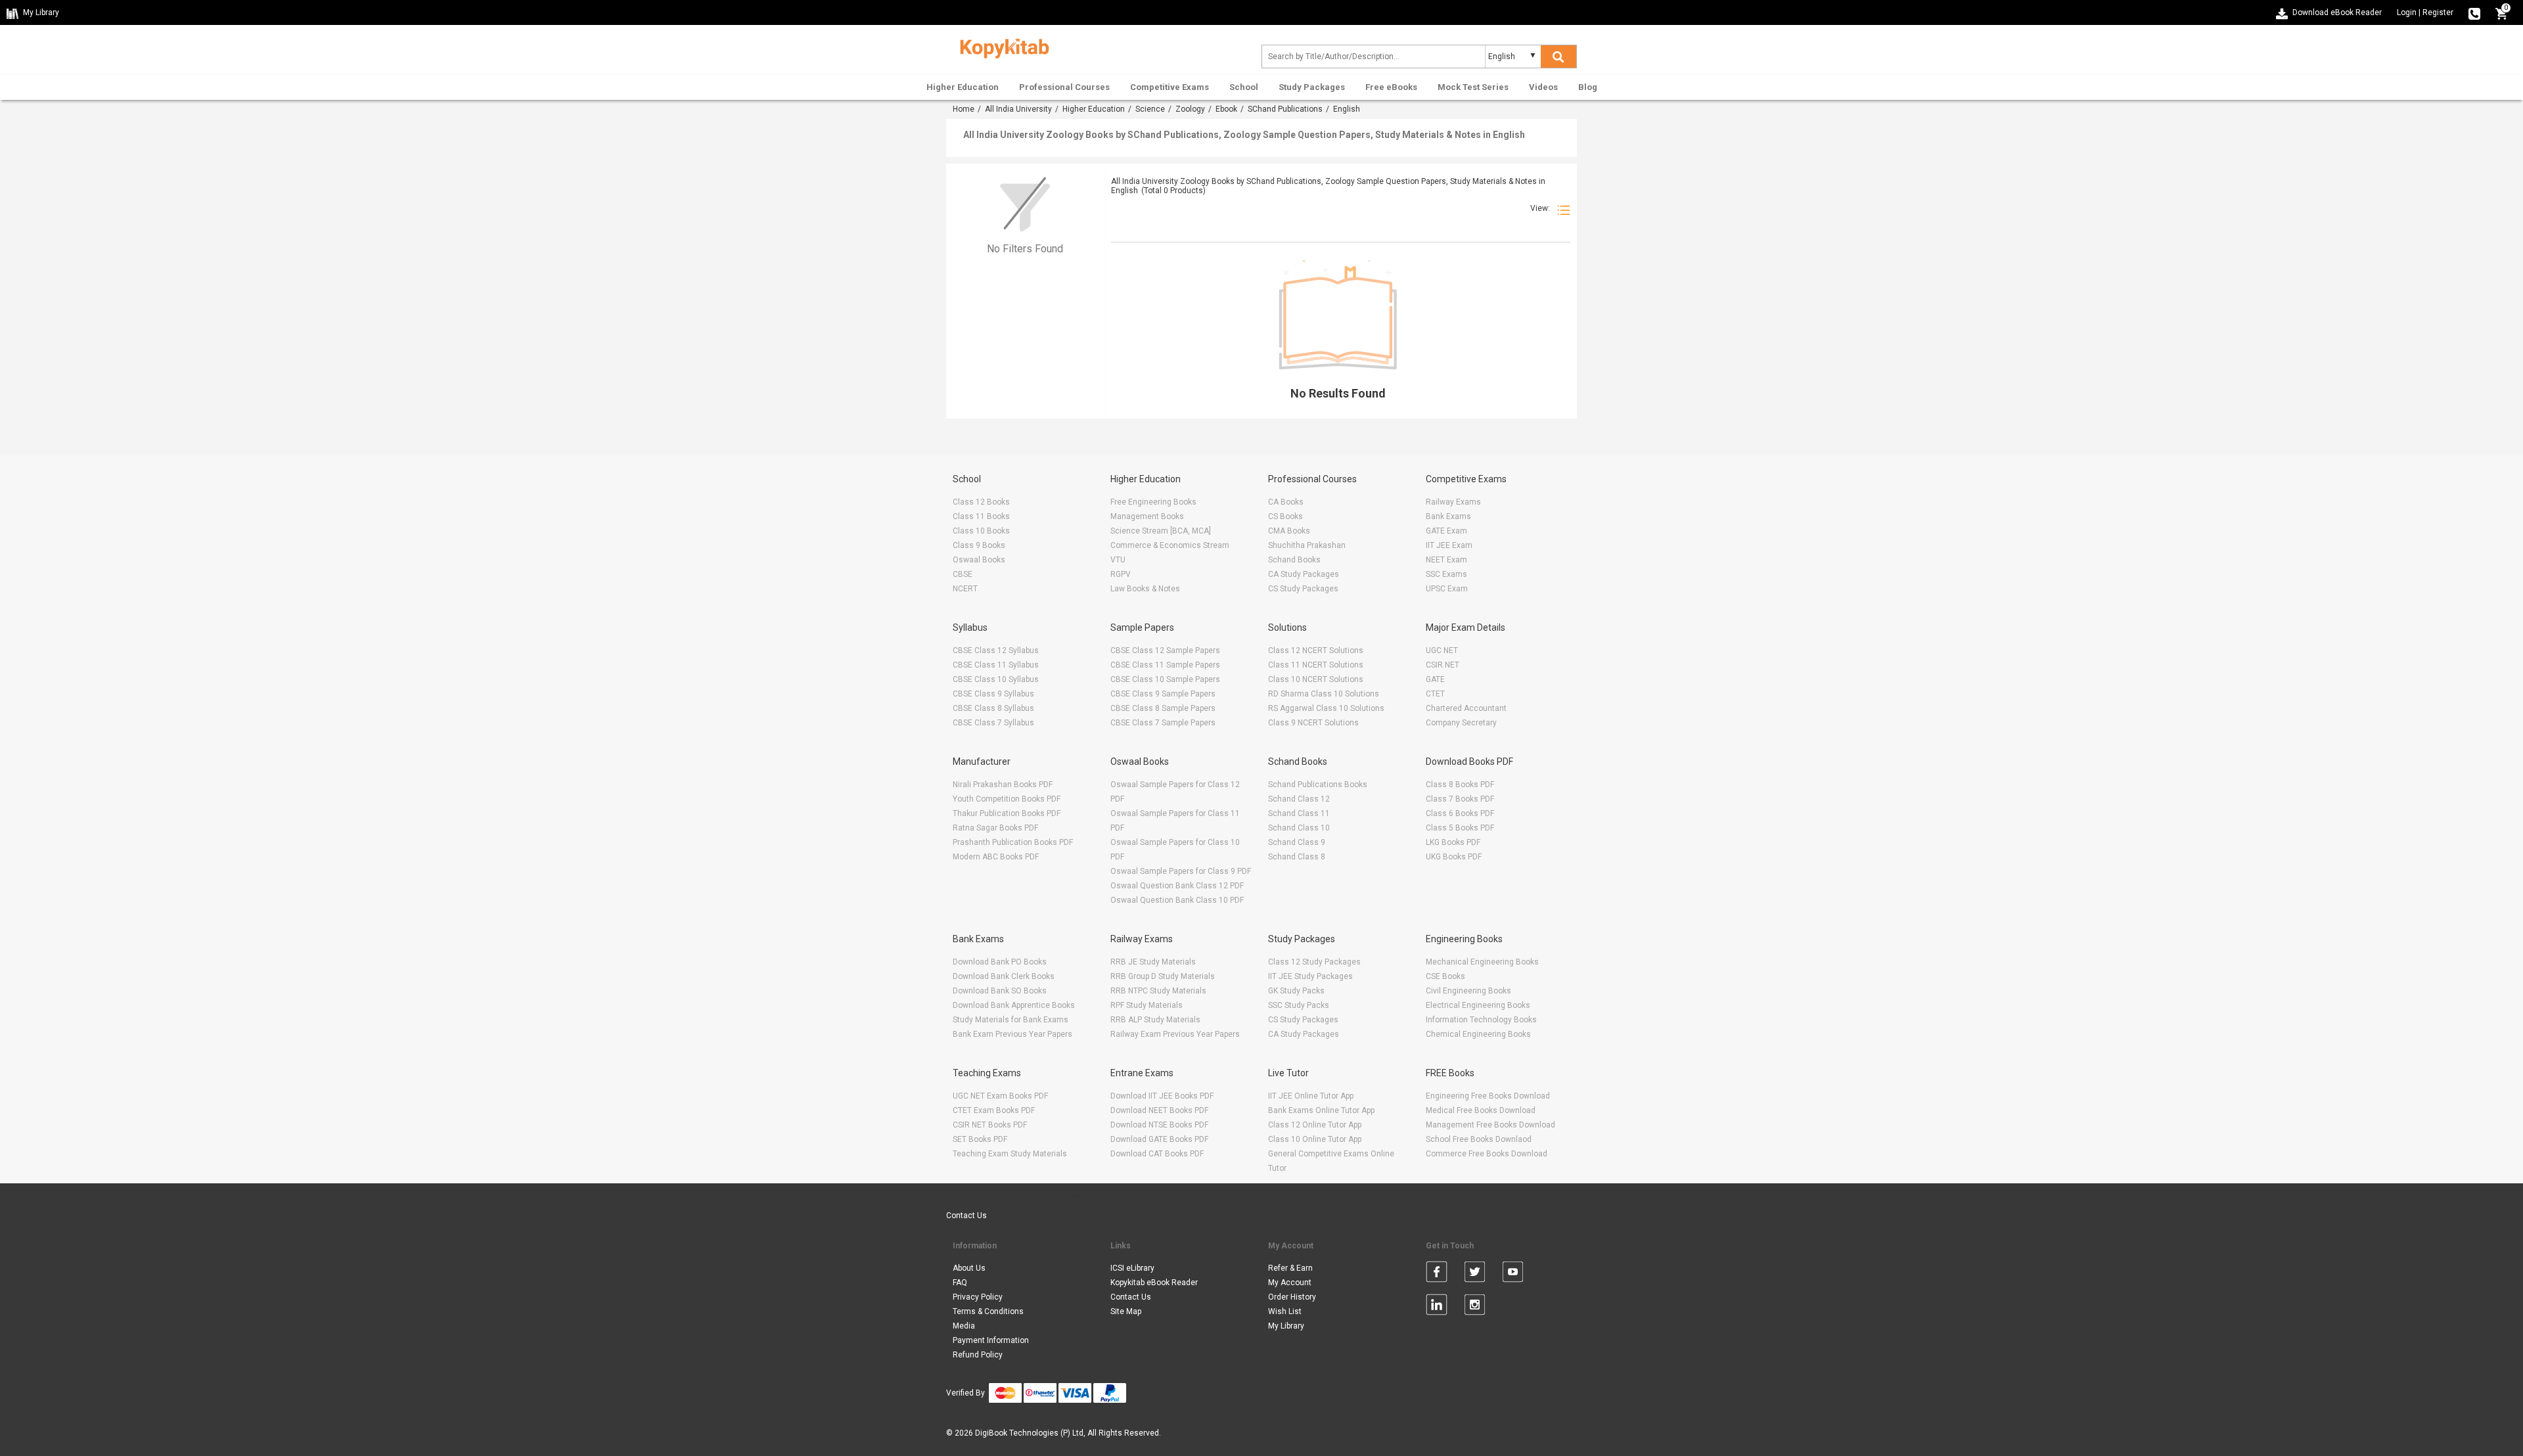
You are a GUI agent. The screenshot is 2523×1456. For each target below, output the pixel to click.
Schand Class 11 (1299, 813)
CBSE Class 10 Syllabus (996, 679)
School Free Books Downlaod (1479, 1139)
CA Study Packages (1304, 574)
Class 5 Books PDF (1460, 828)
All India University (1018, 109)
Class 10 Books (981, 531)
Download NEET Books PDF (1159, 1110)
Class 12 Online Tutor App (1315, 1125)
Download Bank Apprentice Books (1014, 1005)
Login (2407, 12)
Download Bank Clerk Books (1004, 976)
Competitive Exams (1170, 87)
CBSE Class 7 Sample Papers (1163, 723)
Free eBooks (1391, 87)
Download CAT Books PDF (1157, 1154)
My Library (1286, 1326)
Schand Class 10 (1299, 828)
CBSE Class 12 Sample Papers (1165, 650)
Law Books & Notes (1145, 589)
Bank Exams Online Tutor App (1321, 1110)
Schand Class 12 (1299, 799)
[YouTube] (1513, 1274)
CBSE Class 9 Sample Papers (1163, 694)
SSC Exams (1446, 574)
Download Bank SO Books (1000, 991)
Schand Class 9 (1297, 842)
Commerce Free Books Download (1487, 1154)
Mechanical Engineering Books (1482, 962)
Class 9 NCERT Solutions (1313, 723)
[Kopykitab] (1001, 47)
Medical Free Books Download (1481, 1110)
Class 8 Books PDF (1460, 785)
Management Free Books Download (1490, 1125)
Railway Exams (1453, 502)
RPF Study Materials (1147, 1005)
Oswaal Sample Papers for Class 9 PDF (1181, 871)
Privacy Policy (978, 1297)
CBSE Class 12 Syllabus (996, 650)
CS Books (1285, 516)
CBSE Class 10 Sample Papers (1165, 679)
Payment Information (991, 1340)
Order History (1292, 1297)
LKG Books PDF (1453, 842)
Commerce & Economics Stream (1170, 545)
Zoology (1190, 109)
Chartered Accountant (1466, 708)
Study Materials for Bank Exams (1011, 1020)
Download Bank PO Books (1000, 962)
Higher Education (963, 87)
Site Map (1126, 1311)
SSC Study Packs (1299, 1005)
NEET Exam (1446, 560)
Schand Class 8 (1297, 857)
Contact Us (966, 1216)
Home (964, 109)
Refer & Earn (1290, 1268)
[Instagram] (1475, 1307)
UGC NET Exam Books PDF (1000, 1096)
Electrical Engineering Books (1478, 1005)
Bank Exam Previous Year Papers (1012, 1034)
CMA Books (1289, 531)
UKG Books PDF (1454, 857)
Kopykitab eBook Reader (1154, 1283)
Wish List (1285, 1311)
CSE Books (1445, 976)
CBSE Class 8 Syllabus (993, 708)
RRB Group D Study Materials (1163, 976)
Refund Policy (978, 1355)
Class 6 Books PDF (1460, 813)
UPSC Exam (1447, 589)
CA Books (1286, 502)
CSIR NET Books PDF (990, 1125)
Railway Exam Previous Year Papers (1175, 1034)
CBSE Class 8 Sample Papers (1163, 708)
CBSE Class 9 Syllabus (993, 694)
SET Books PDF (980, 1139)
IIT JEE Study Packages (1310, 976)
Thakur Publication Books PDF (1007, 813)
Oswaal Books (979, 560)
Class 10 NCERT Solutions (1316, 679)
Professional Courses (1064, 87)
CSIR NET (1443, 665)
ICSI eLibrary (1132, 1268)
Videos (1543, 87)
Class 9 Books (979, 545)
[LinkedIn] (1437, 1307)
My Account (1290, 1283)
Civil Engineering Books (1468, 991)
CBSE (963, 574)
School (1244, 87)
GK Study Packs (1296, 991)
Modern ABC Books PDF (996, 857)
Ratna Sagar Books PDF (995, 828)
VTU (1118, 560)
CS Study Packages (1303, 589)
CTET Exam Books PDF (994, 1110)
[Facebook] (1437, 1274)
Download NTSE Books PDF (1159, 1125)
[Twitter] (1475, 1274)
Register (2438, 12)
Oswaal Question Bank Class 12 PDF (1177, 886)
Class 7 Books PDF (1460, 799)
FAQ (960, 1283)
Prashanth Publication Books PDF (1013, 842)
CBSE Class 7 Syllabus (993, 723)
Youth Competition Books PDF (1007, 799)
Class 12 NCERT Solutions (1316, 650)
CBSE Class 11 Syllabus (996, 665)
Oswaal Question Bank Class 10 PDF (1177, 900)
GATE (1435, 679)
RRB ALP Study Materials (1155, 1020)
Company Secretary (1461, 723)
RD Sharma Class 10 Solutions (1324, 694)
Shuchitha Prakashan (1307, 545)
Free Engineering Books (1153, 502)
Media (964, 1326)
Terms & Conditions (988, 1311)
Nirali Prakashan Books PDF (1003, 785)
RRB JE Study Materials (1153, 962)
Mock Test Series (1473, 87)
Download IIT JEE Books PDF (1162, 1096)
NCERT (965, 589)
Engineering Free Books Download (1488, 1096)
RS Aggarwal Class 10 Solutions (1326, 708)
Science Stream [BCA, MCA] (1161, 531)
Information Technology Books (1481, 1020)
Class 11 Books (981, 516)
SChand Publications (1285, 109)
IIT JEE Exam (1449, 545)
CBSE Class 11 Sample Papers (1165, 665)
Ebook (1226, 109)
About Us (969, 1268)
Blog (1588, 87)
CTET (1435, 694)
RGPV (1121, 574)
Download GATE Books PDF (1159, 1139)
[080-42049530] (2474, 12)
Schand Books (1294, 560)
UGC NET (1442, 650)
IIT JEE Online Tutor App (1311, 1096)
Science (1150, 109)
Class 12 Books (981, 502)
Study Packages (1312, 87)
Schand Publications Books (1318, 785)
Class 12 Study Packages (1314, 962)
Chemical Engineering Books (1478, 1034)
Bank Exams (1448, 516)
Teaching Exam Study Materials (1010, 1154)
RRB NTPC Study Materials (1158, 991)
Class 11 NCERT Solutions (1316, 665)
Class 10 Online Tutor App (1315, 1139)
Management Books (1147, 516)
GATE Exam (1446, 531)
